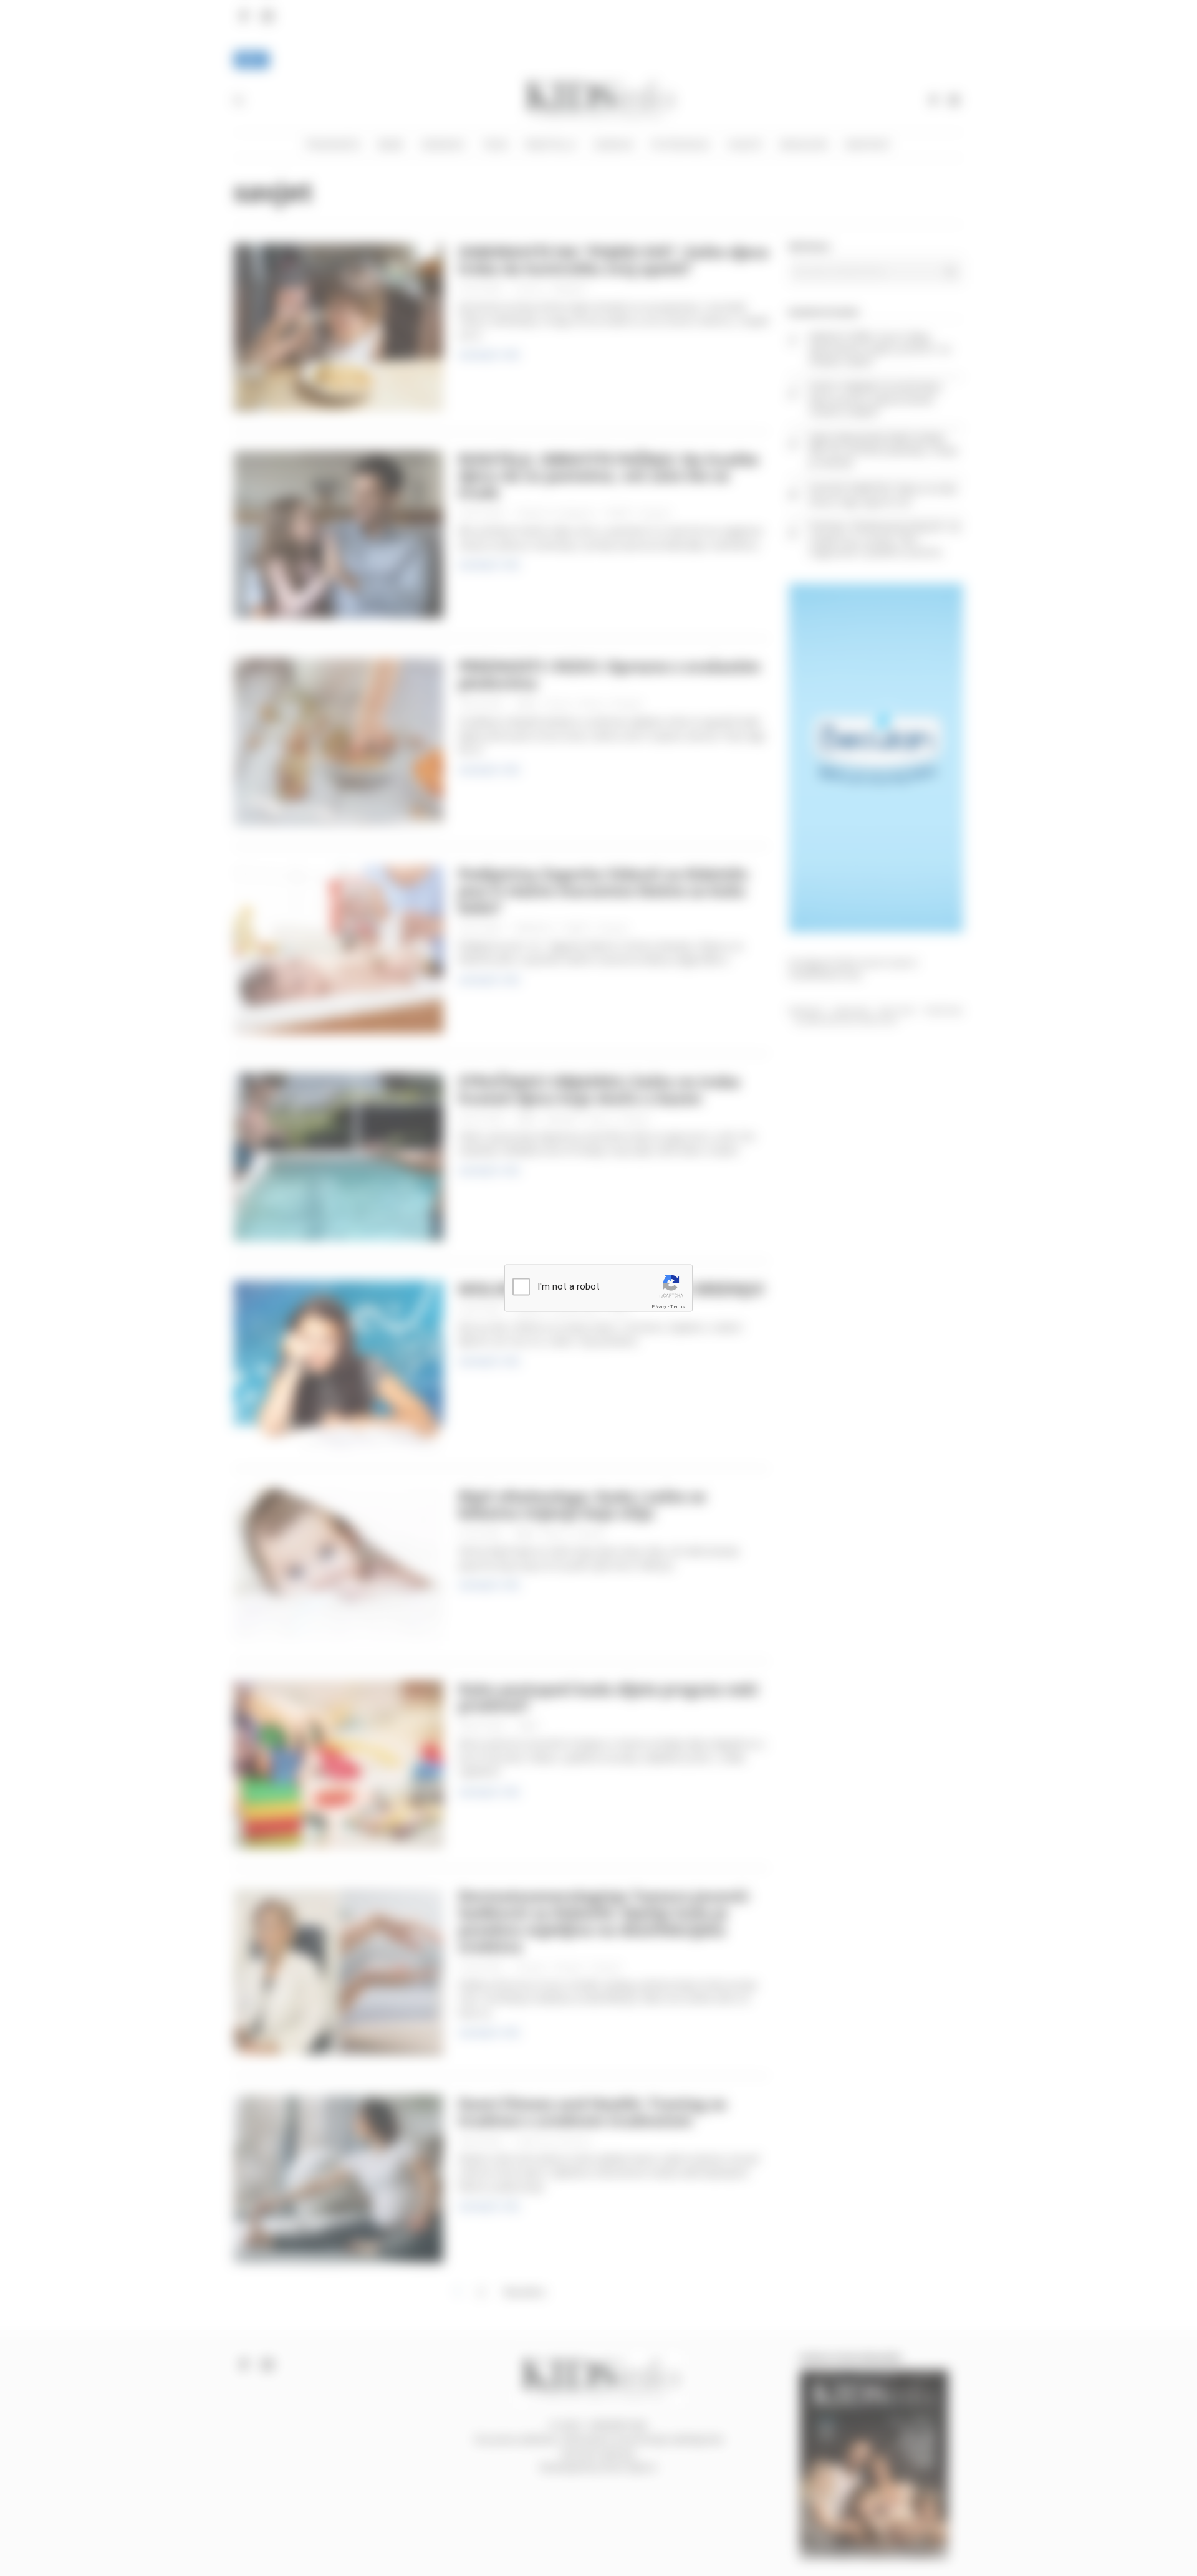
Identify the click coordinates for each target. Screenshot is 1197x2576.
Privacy (659, 1306)
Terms (678, 1306)
